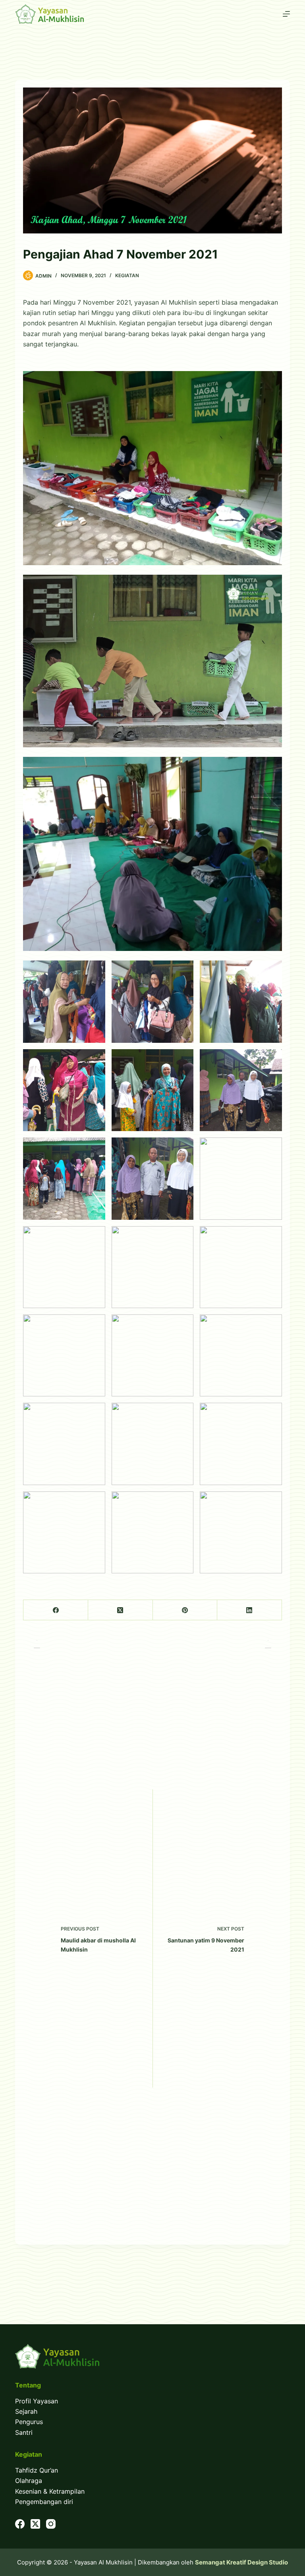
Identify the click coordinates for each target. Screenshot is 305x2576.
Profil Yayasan (37, 2401)
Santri (24, 2432)
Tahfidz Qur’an (37, 2470)
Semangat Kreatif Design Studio (241, 2562)
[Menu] (286, 14)
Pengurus (29, 2422)
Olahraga (29, 2481)
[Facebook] (56, 1610)
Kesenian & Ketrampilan (50, 2491)
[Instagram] (51, 2524)
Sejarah (26, 2411)
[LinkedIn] (250, 1610)
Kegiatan (127, 275)
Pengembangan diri (44, 2502)
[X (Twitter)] (121, 1610)
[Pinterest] (185, 1610)
